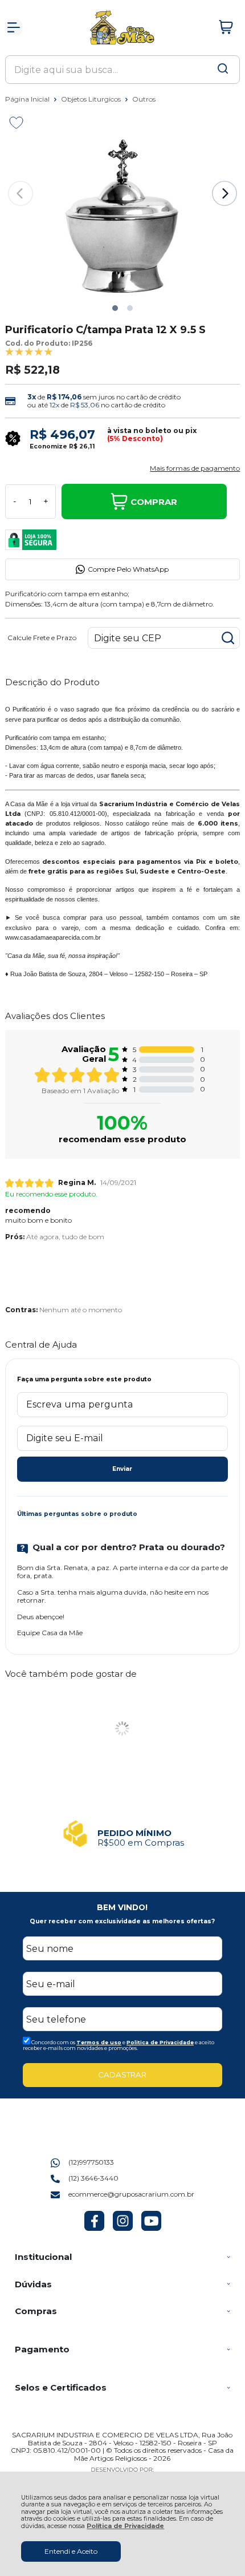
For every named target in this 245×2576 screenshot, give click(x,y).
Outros (144, 99)
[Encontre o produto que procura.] (223, 70)
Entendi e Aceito (71, 2551)
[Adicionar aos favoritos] (16, 123)
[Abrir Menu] (14, 27)
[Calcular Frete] (228, 638)
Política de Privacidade (125, 2526)
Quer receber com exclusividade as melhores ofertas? (122, 1921)
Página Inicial (28, 99)
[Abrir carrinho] (226, 27)
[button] (115, 308)
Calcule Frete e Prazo (42, 638)
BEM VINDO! (122, 1907)
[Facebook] (94, 2228)
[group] (123, 1834)
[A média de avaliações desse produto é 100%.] (29, 351)
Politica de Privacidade (160, 2042)
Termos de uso (99, 2042)
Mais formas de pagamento (195, 468)
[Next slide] (224, 193)
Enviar (122, 1469)
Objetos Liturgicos (92, 99)
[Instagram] (123, 2228)
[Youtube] (151, 2228)
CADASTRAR (122, 2074)
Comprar (154, 502)
